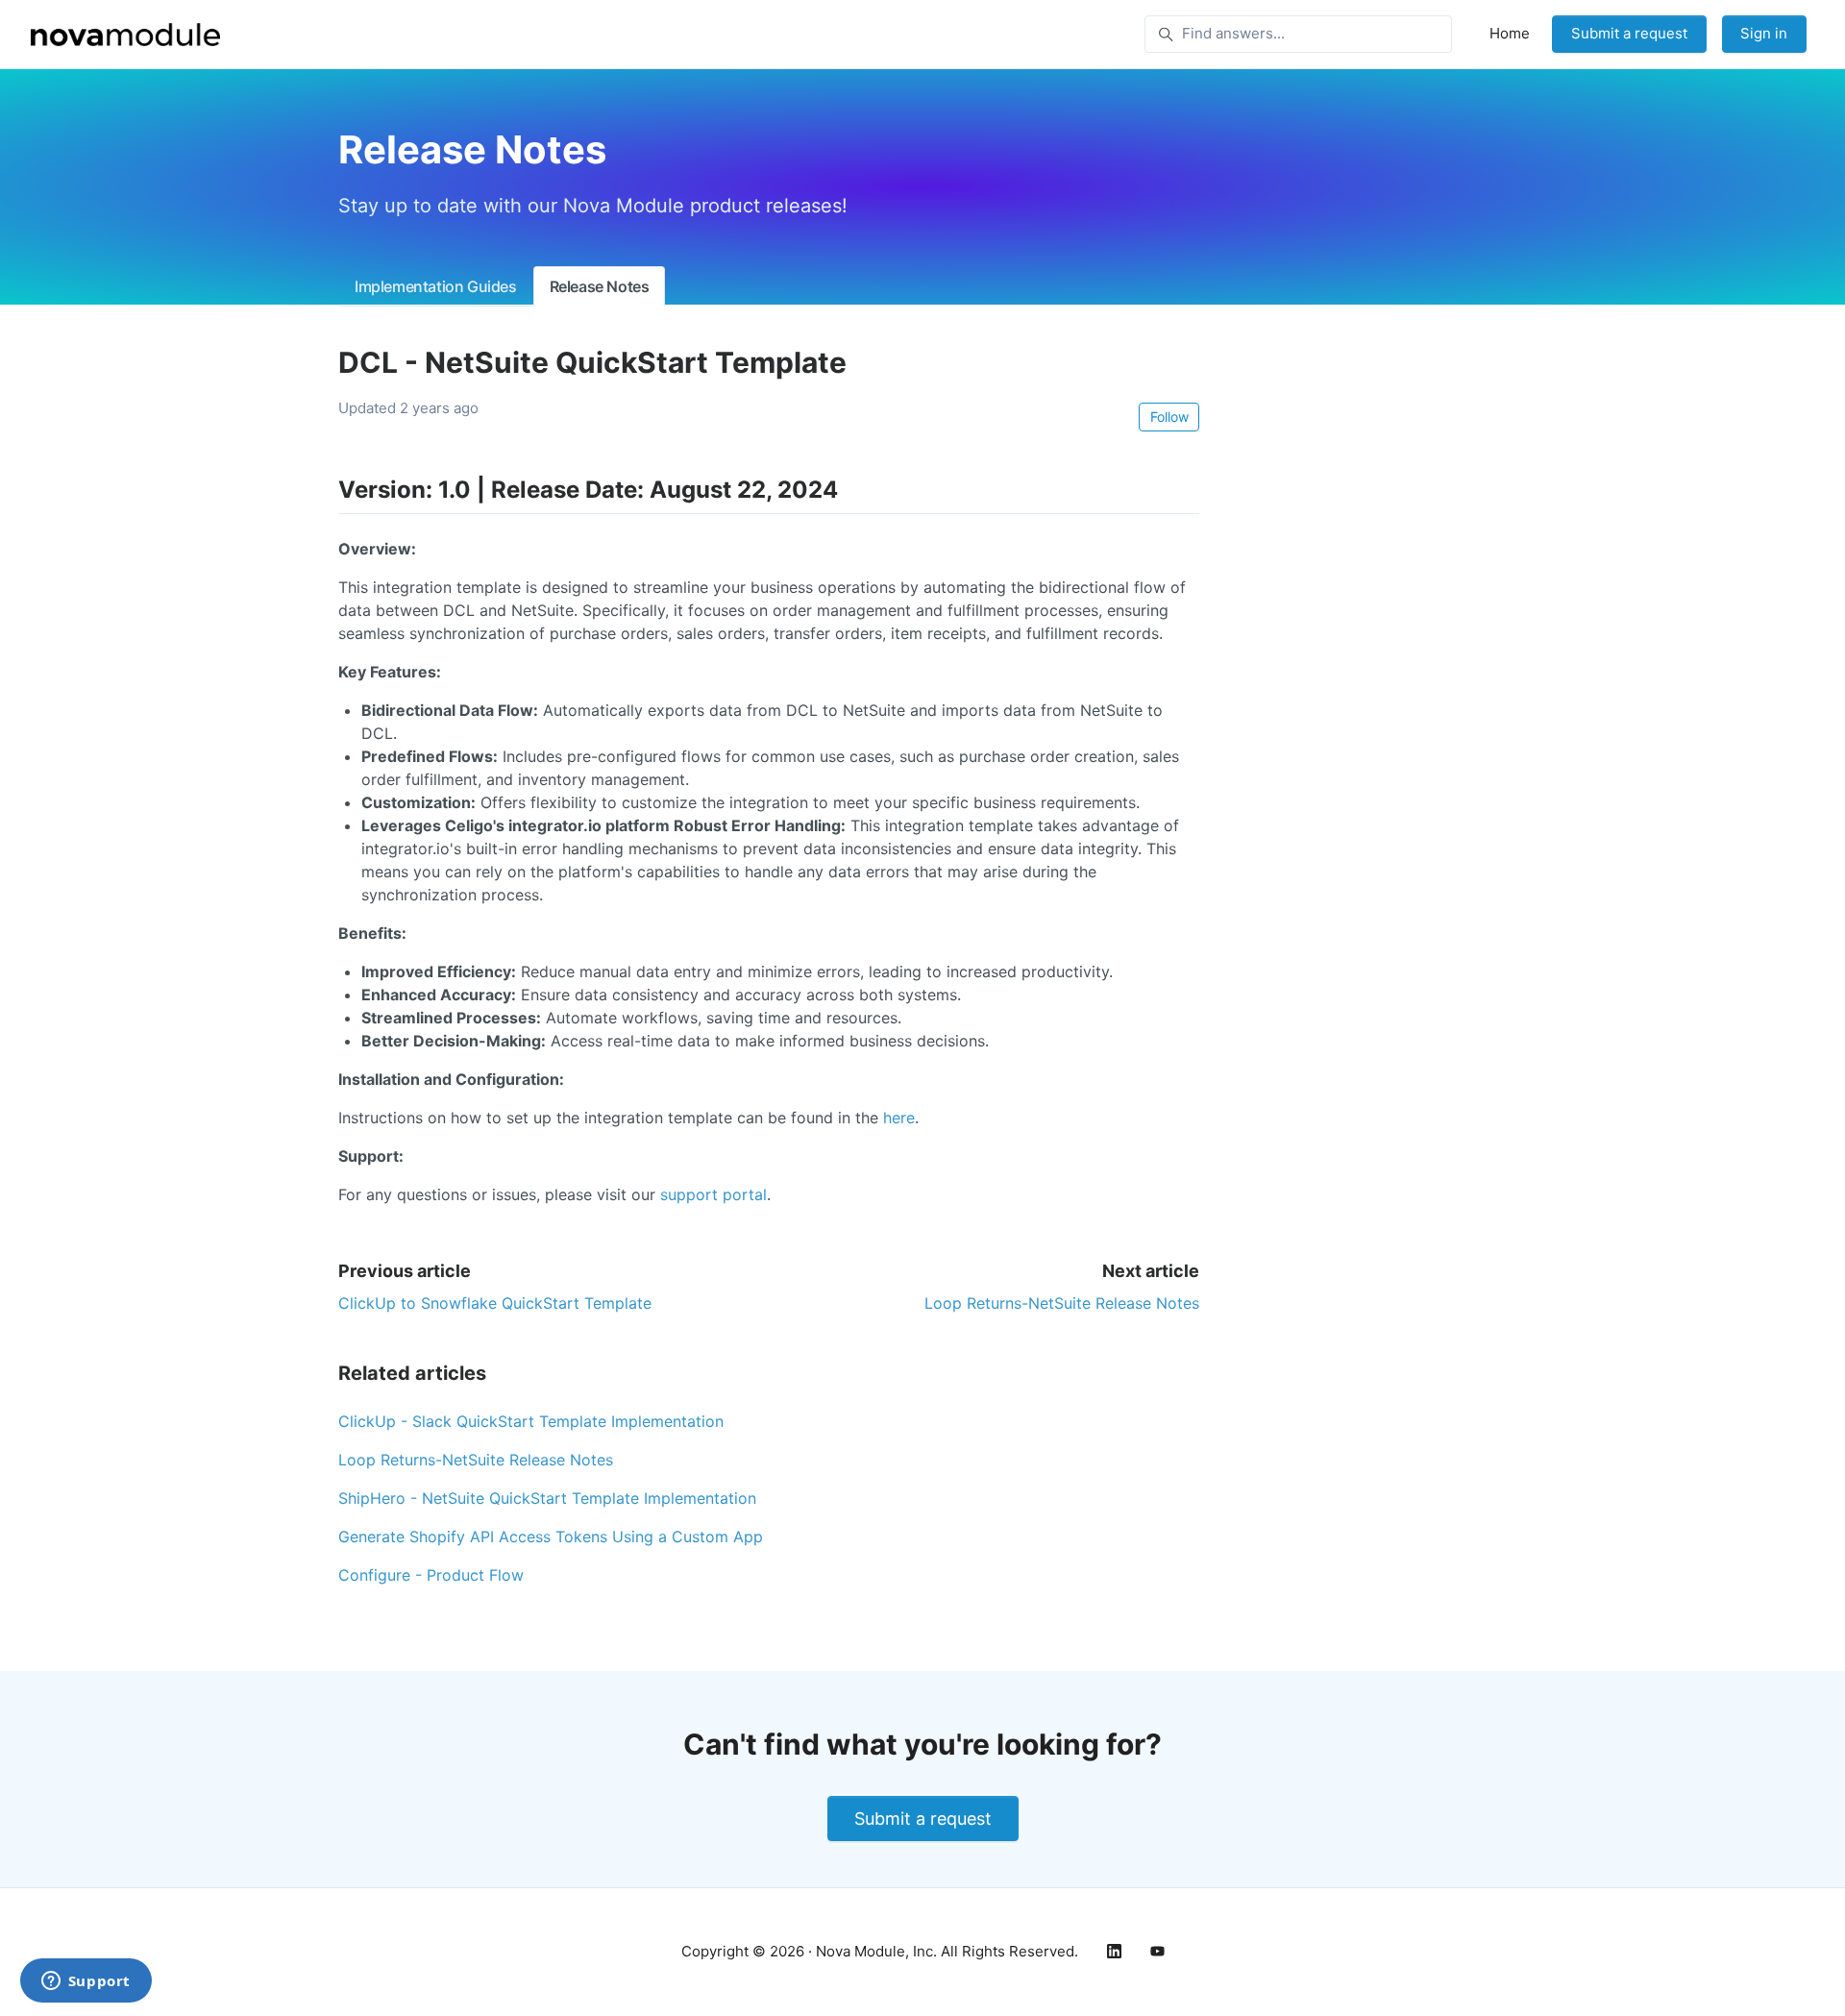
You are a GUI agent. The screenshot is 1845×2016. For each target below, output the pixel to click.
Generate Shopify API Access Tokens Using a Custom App (551, 1537)
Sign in (1764, 33)
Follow (1169, 417)
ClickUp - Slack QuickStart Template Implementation (531, 1421)
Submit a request (1629, 33)
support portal (713, 1194)
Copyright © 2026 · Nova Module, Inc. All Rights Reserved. (880, 1951)
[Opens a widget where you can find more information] (86, 1982)
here (899, 1118)
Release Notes (600, 286)
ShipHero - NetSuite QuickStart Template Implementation (547, 1498)
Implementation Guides (436, 286)
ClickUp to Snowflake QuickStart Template (495, 1303)
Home (1510, 33)
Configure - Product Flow (431, 1575)
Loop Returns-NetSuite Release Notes (1062, 1303)
